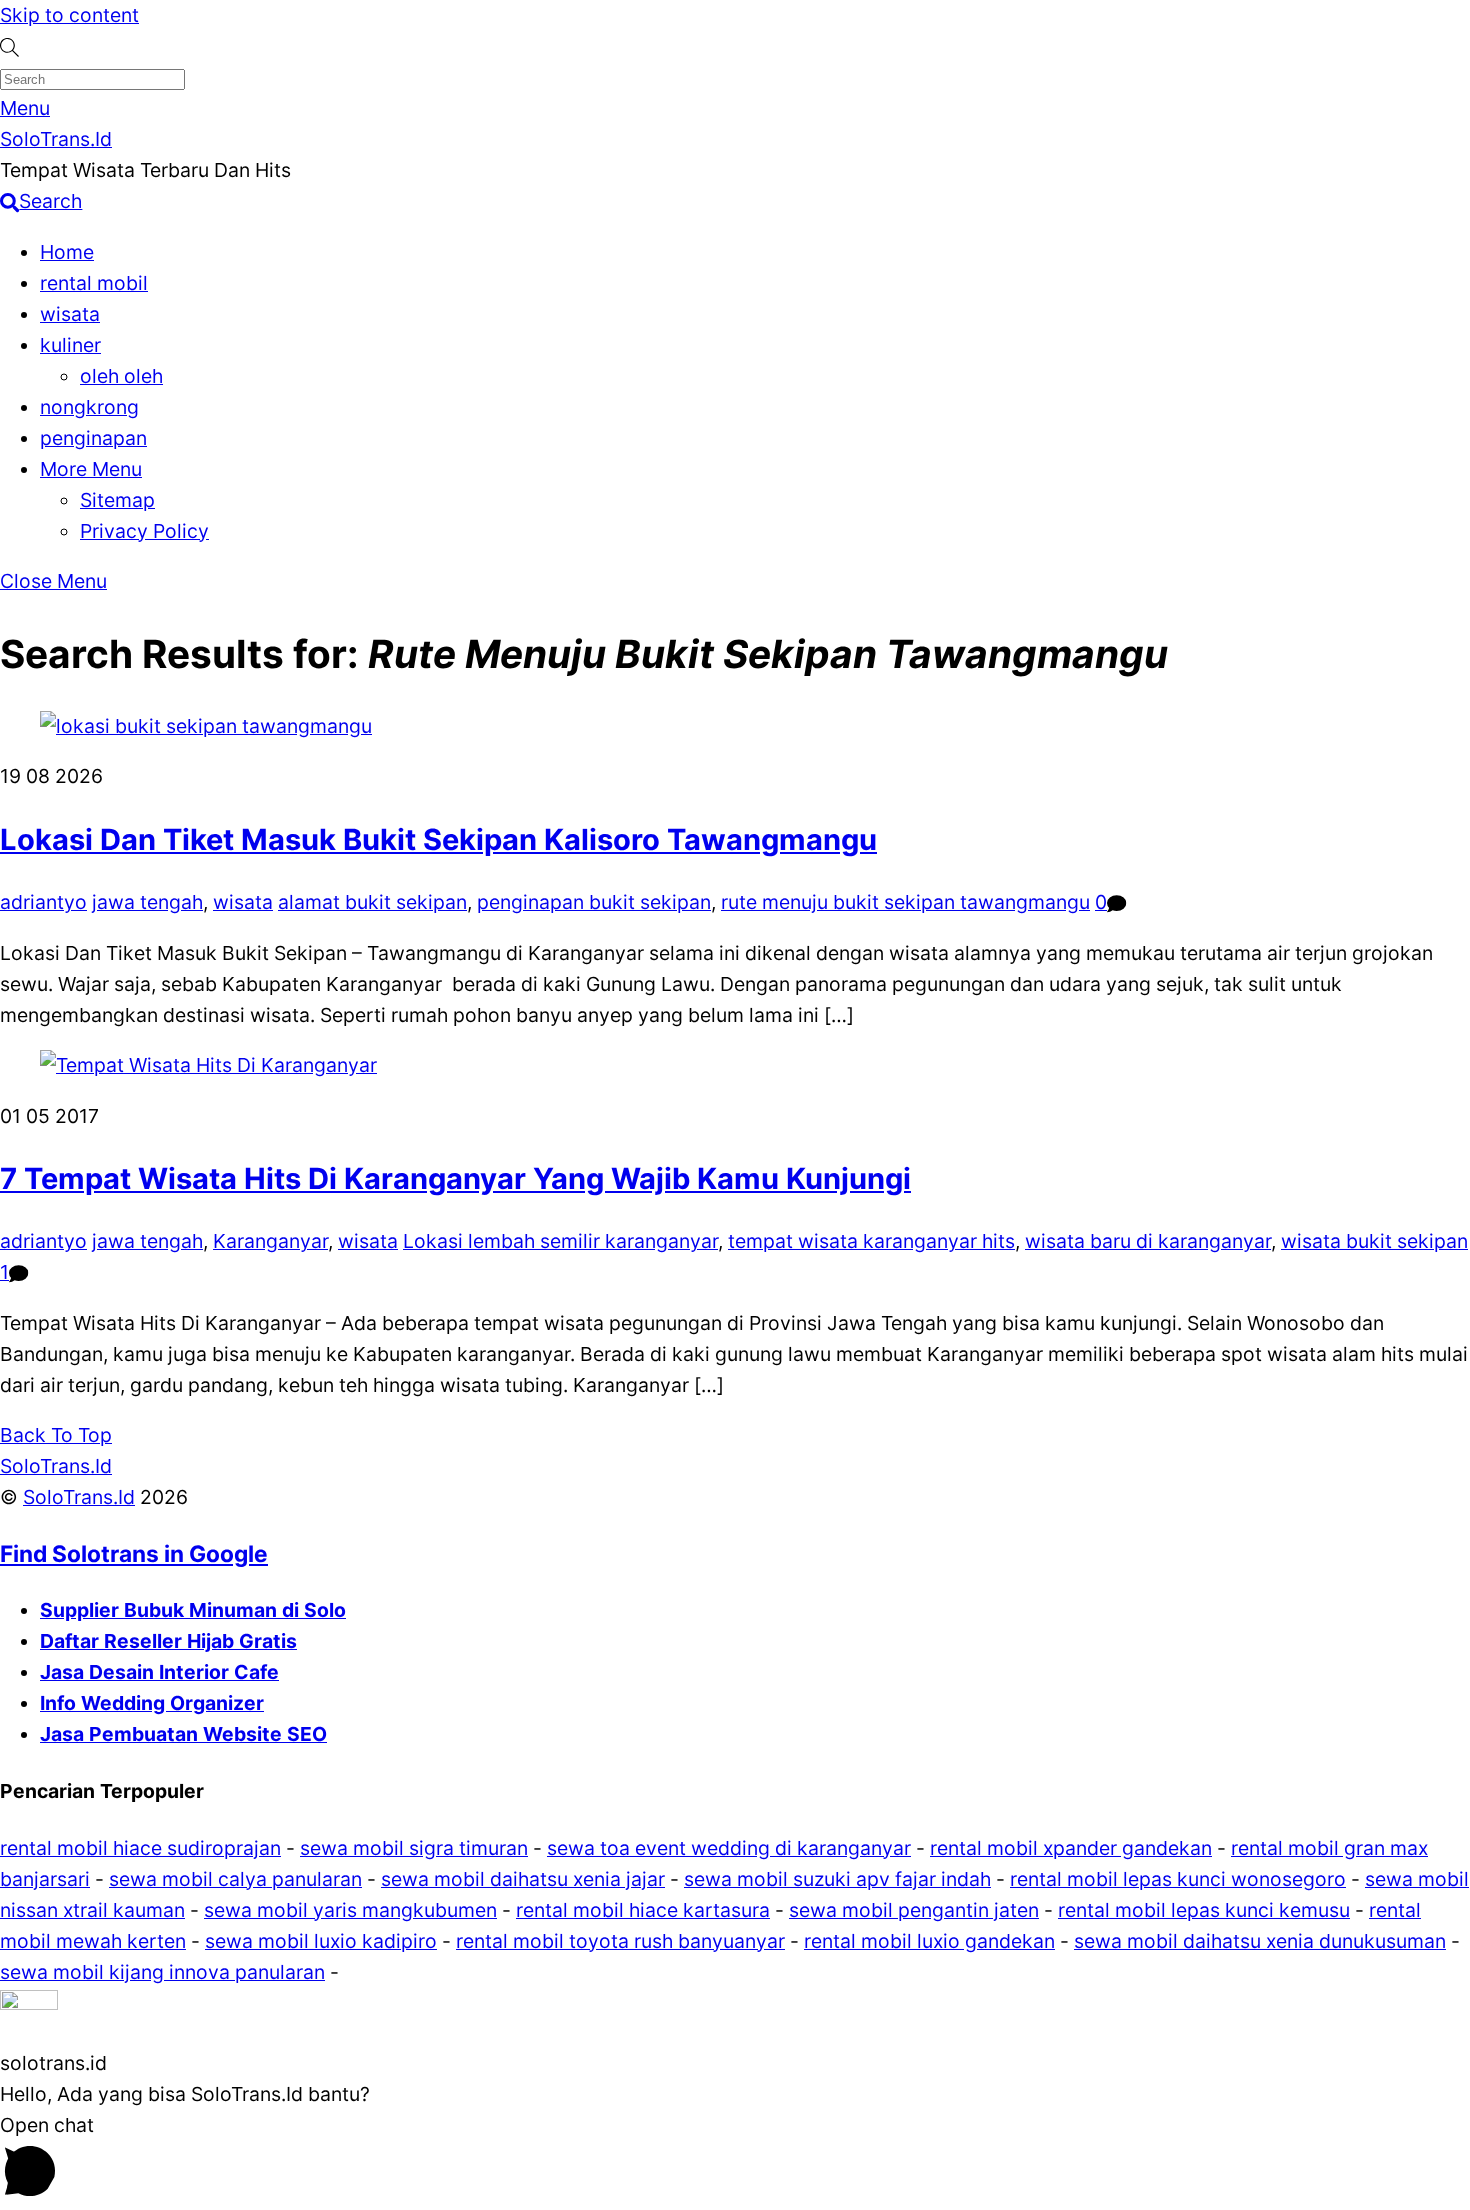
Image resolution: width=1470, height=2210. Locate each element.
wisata (70, 314)
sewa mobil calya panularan (235, 1879)
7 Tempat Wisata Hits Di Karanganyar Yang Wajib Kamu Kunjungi (455, 1178)
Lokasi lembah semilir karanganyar (560, 1241)
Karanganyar (270, 1241)
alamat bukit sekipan (372, 902)
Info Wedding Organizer (152, 1703)
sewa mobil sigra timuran (414, 1848)
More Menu (91, 469)
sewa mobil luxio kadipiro (321, 1941)
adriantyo (43, 902)
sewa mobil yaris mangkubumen (350, 1910)
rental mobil (94, 283)
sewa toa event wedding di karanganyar (729, 1848)
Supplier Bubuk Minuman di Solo (193, 1610)
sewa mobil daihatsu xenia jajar (523, 1879)
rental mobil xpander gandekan (1071, 1848)
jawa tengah (147, 902)
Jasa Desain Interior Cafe (159, 1672)
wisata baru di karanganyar (1148, 1241)
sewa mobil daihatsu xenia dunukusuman (1260, 1941)
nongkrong (89, 407)
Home (67, 252)
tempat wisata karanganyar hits (871, 1241)
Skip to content (69, 15)
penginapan (93, 438)
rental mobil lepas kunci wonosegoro (1178, 1879)
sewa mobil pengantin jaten (914, 1910)
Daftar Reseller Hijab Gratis (168, 1641)
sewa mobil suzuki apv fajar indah (837, 1879)
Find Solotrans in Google (134, 1553)
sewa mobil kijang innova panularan (162, 1972)
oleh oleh (121, 376)
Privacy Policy (144, 531)
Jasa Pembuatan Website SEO (183, 1734)
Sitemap (117, 500)
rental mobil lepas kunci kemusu (1204, 1910)
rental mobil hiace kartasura (643, 1910)
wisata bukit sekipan (1374, 1241)
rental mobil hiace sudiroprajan (140, 1848)
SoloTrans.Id (79, 1497)
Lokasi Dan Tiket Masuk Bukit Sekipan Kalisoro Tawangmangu (438, 839)
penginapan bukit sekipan (594, 902)
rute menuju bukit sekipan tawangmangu (905, 902)
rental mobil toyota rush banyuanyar (620, 1941)
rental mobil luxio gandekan (929, 1941)
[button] (735, 2018)
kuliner (70, 345)
